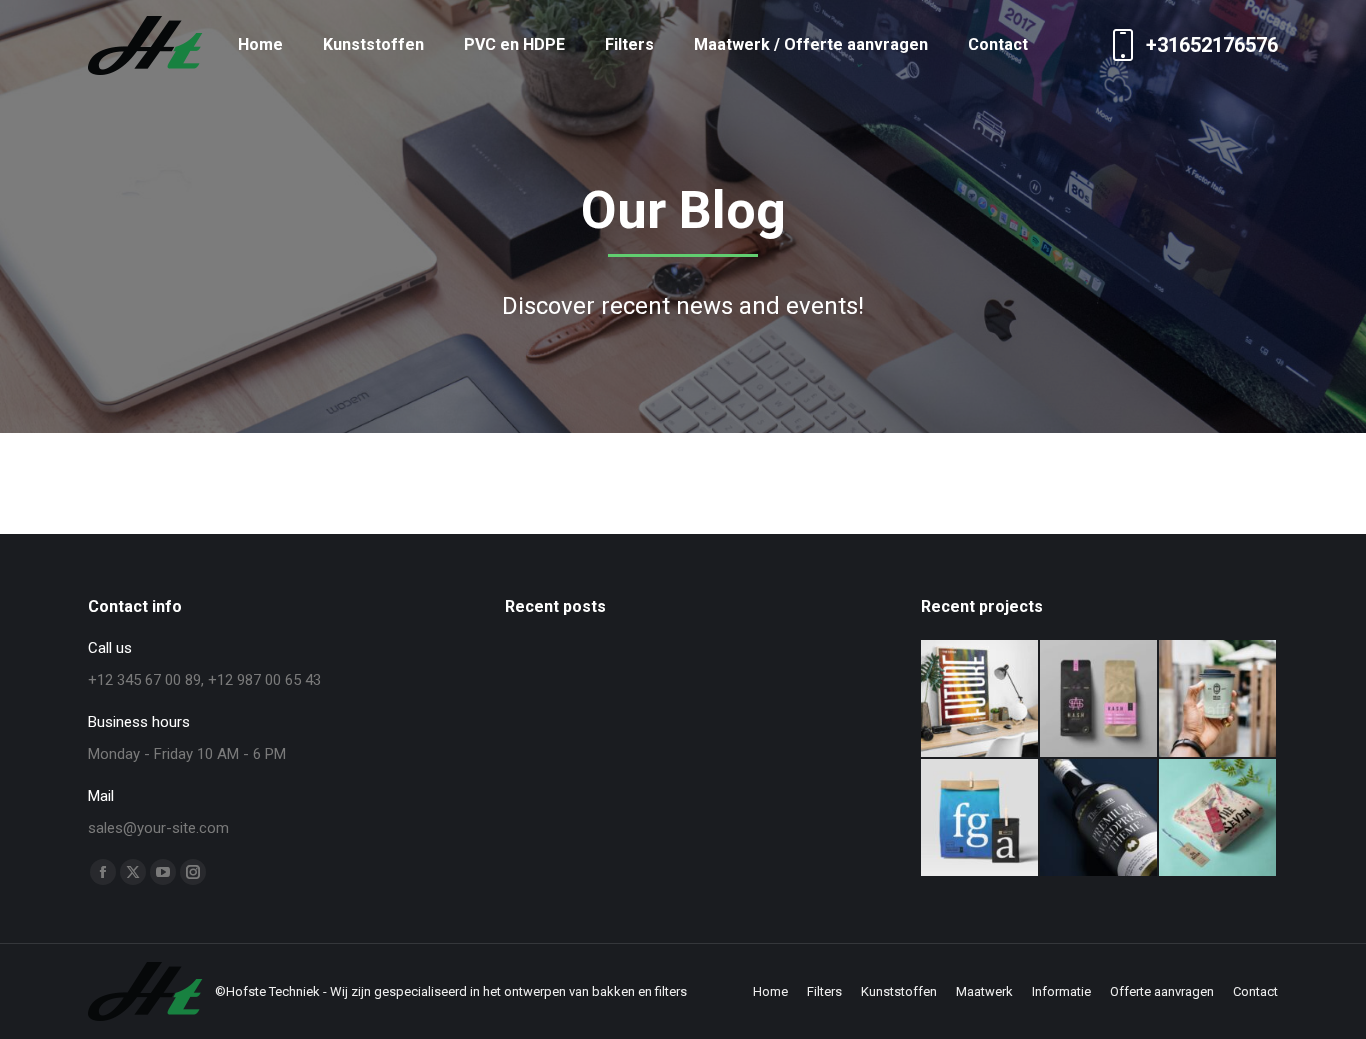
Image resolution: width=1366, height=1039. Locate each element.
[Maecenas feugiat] (1218, 699)
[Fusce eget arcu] (980, 699)
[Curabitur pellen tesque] (1218, 818)
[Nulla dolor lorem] (980, 818)
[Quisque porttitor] (1099, 818)
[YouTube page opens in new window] (163, 872)
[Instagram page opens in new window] (193, 872)
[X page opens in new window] (133, 872)
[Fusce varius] (1099, 699)
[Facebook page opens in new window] (103, 872)
